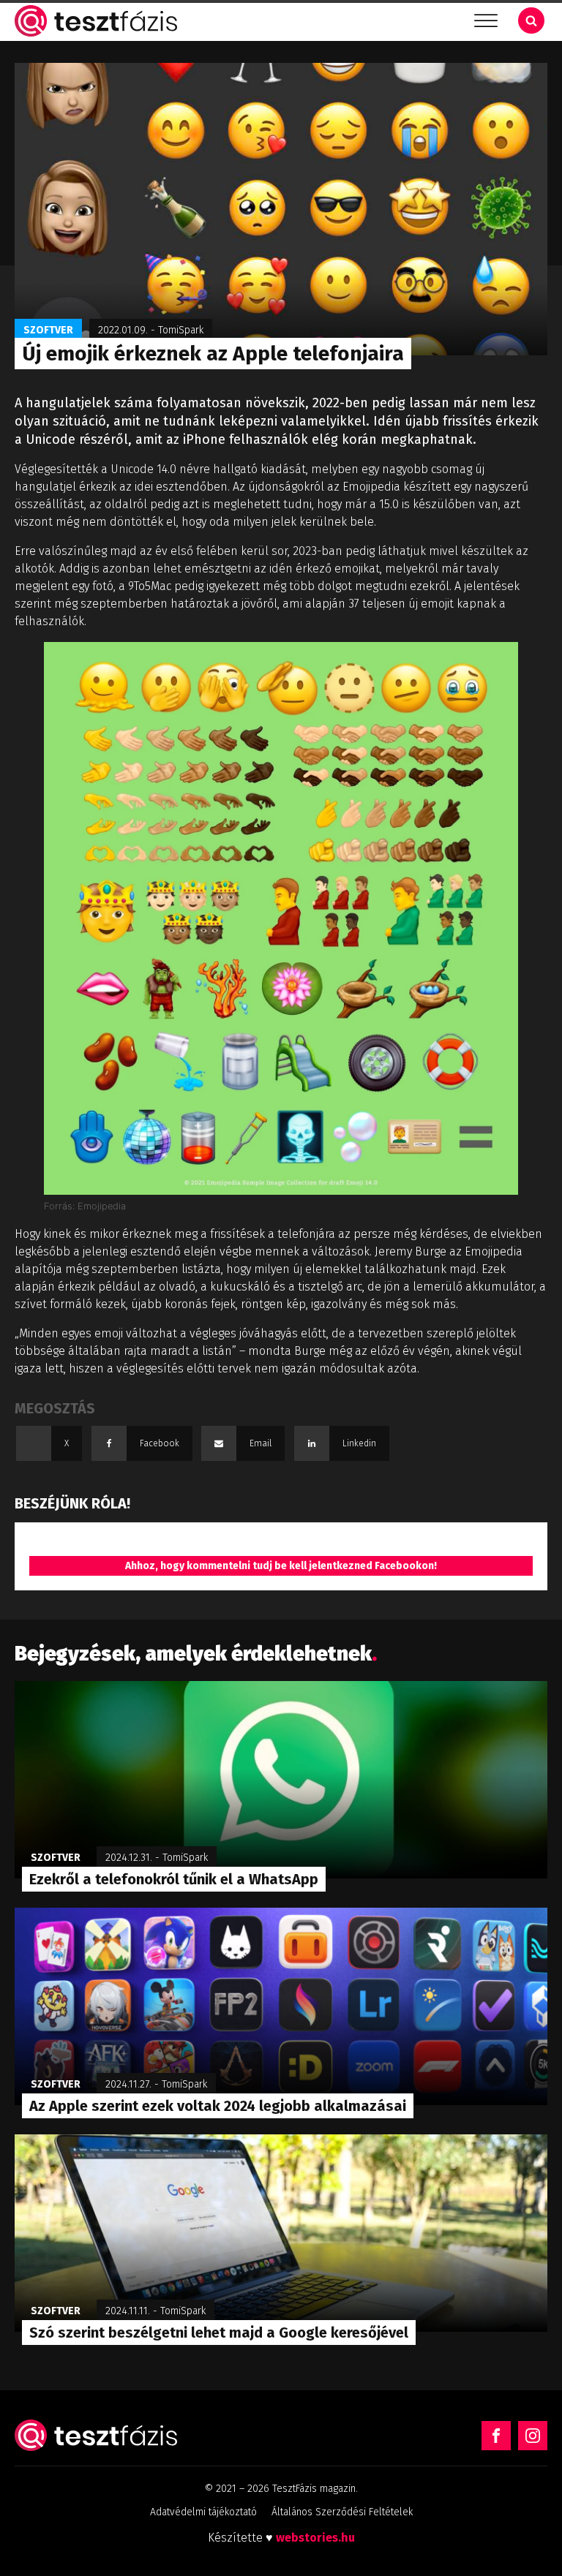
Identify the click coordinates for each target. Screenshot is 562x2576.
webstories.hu (315, 2538)
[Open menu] (486, 21)
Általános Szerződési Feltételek (342, 2512)
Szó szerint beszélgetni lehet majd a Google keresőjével (219, 2333)
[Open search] (531, 20)
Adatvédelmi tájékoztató (203, 2512)
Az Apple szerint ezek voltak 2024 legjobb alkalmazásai (218, 2106)
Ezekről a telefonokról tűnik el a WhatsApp (174, 1879)
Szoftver (48, 330)
